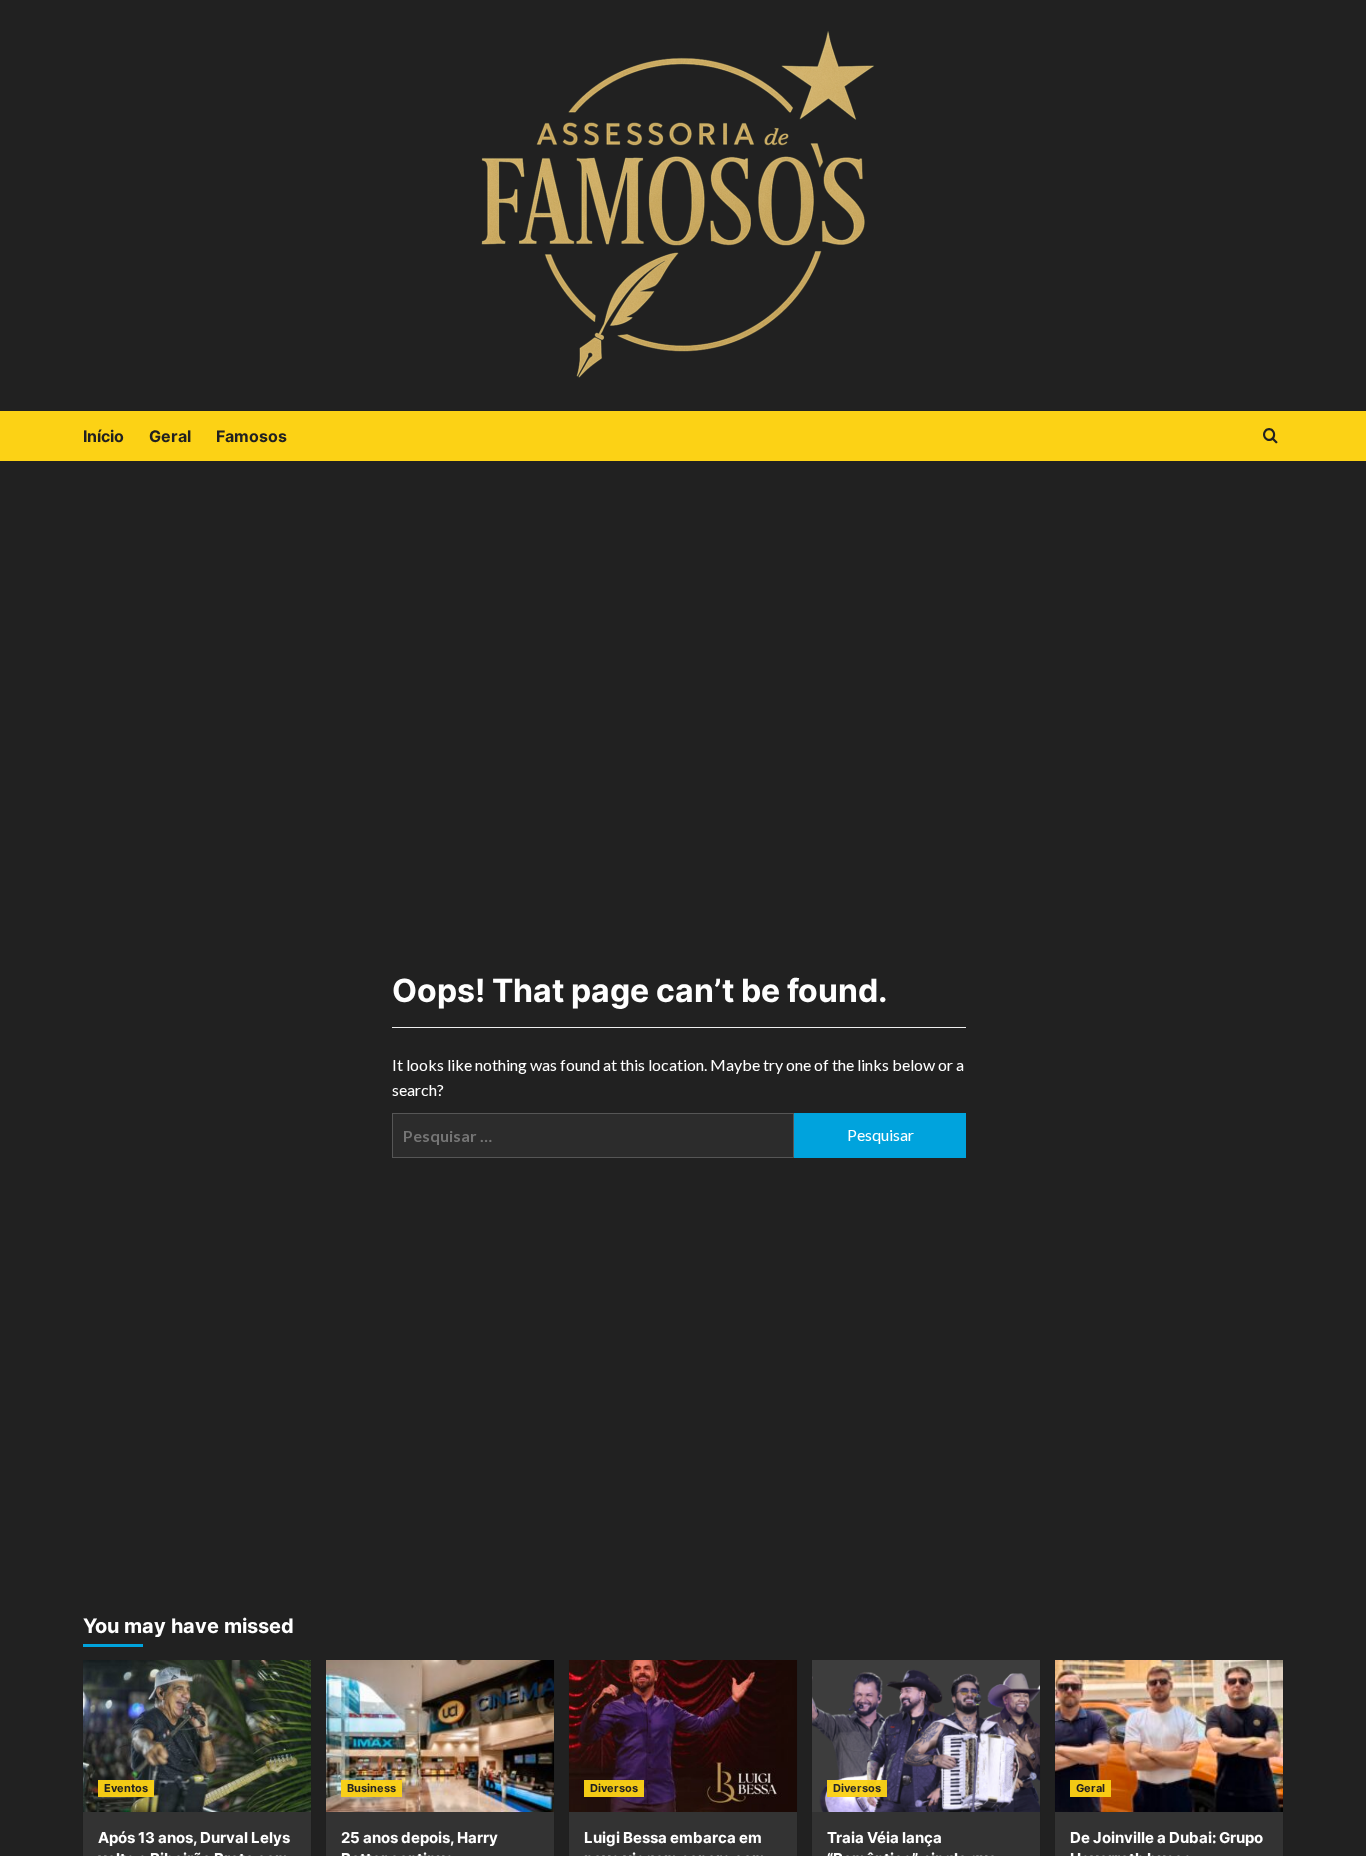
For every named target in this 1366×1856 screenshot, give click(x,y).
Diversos (614, 1788)
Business (371, 1788)
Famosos (251, 436)
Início (103, 436)
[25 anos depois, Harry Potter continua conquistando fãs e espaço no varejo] (440, 1736)
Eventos (126, 1788)
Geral (170, 436)
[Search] (1270, 436)
